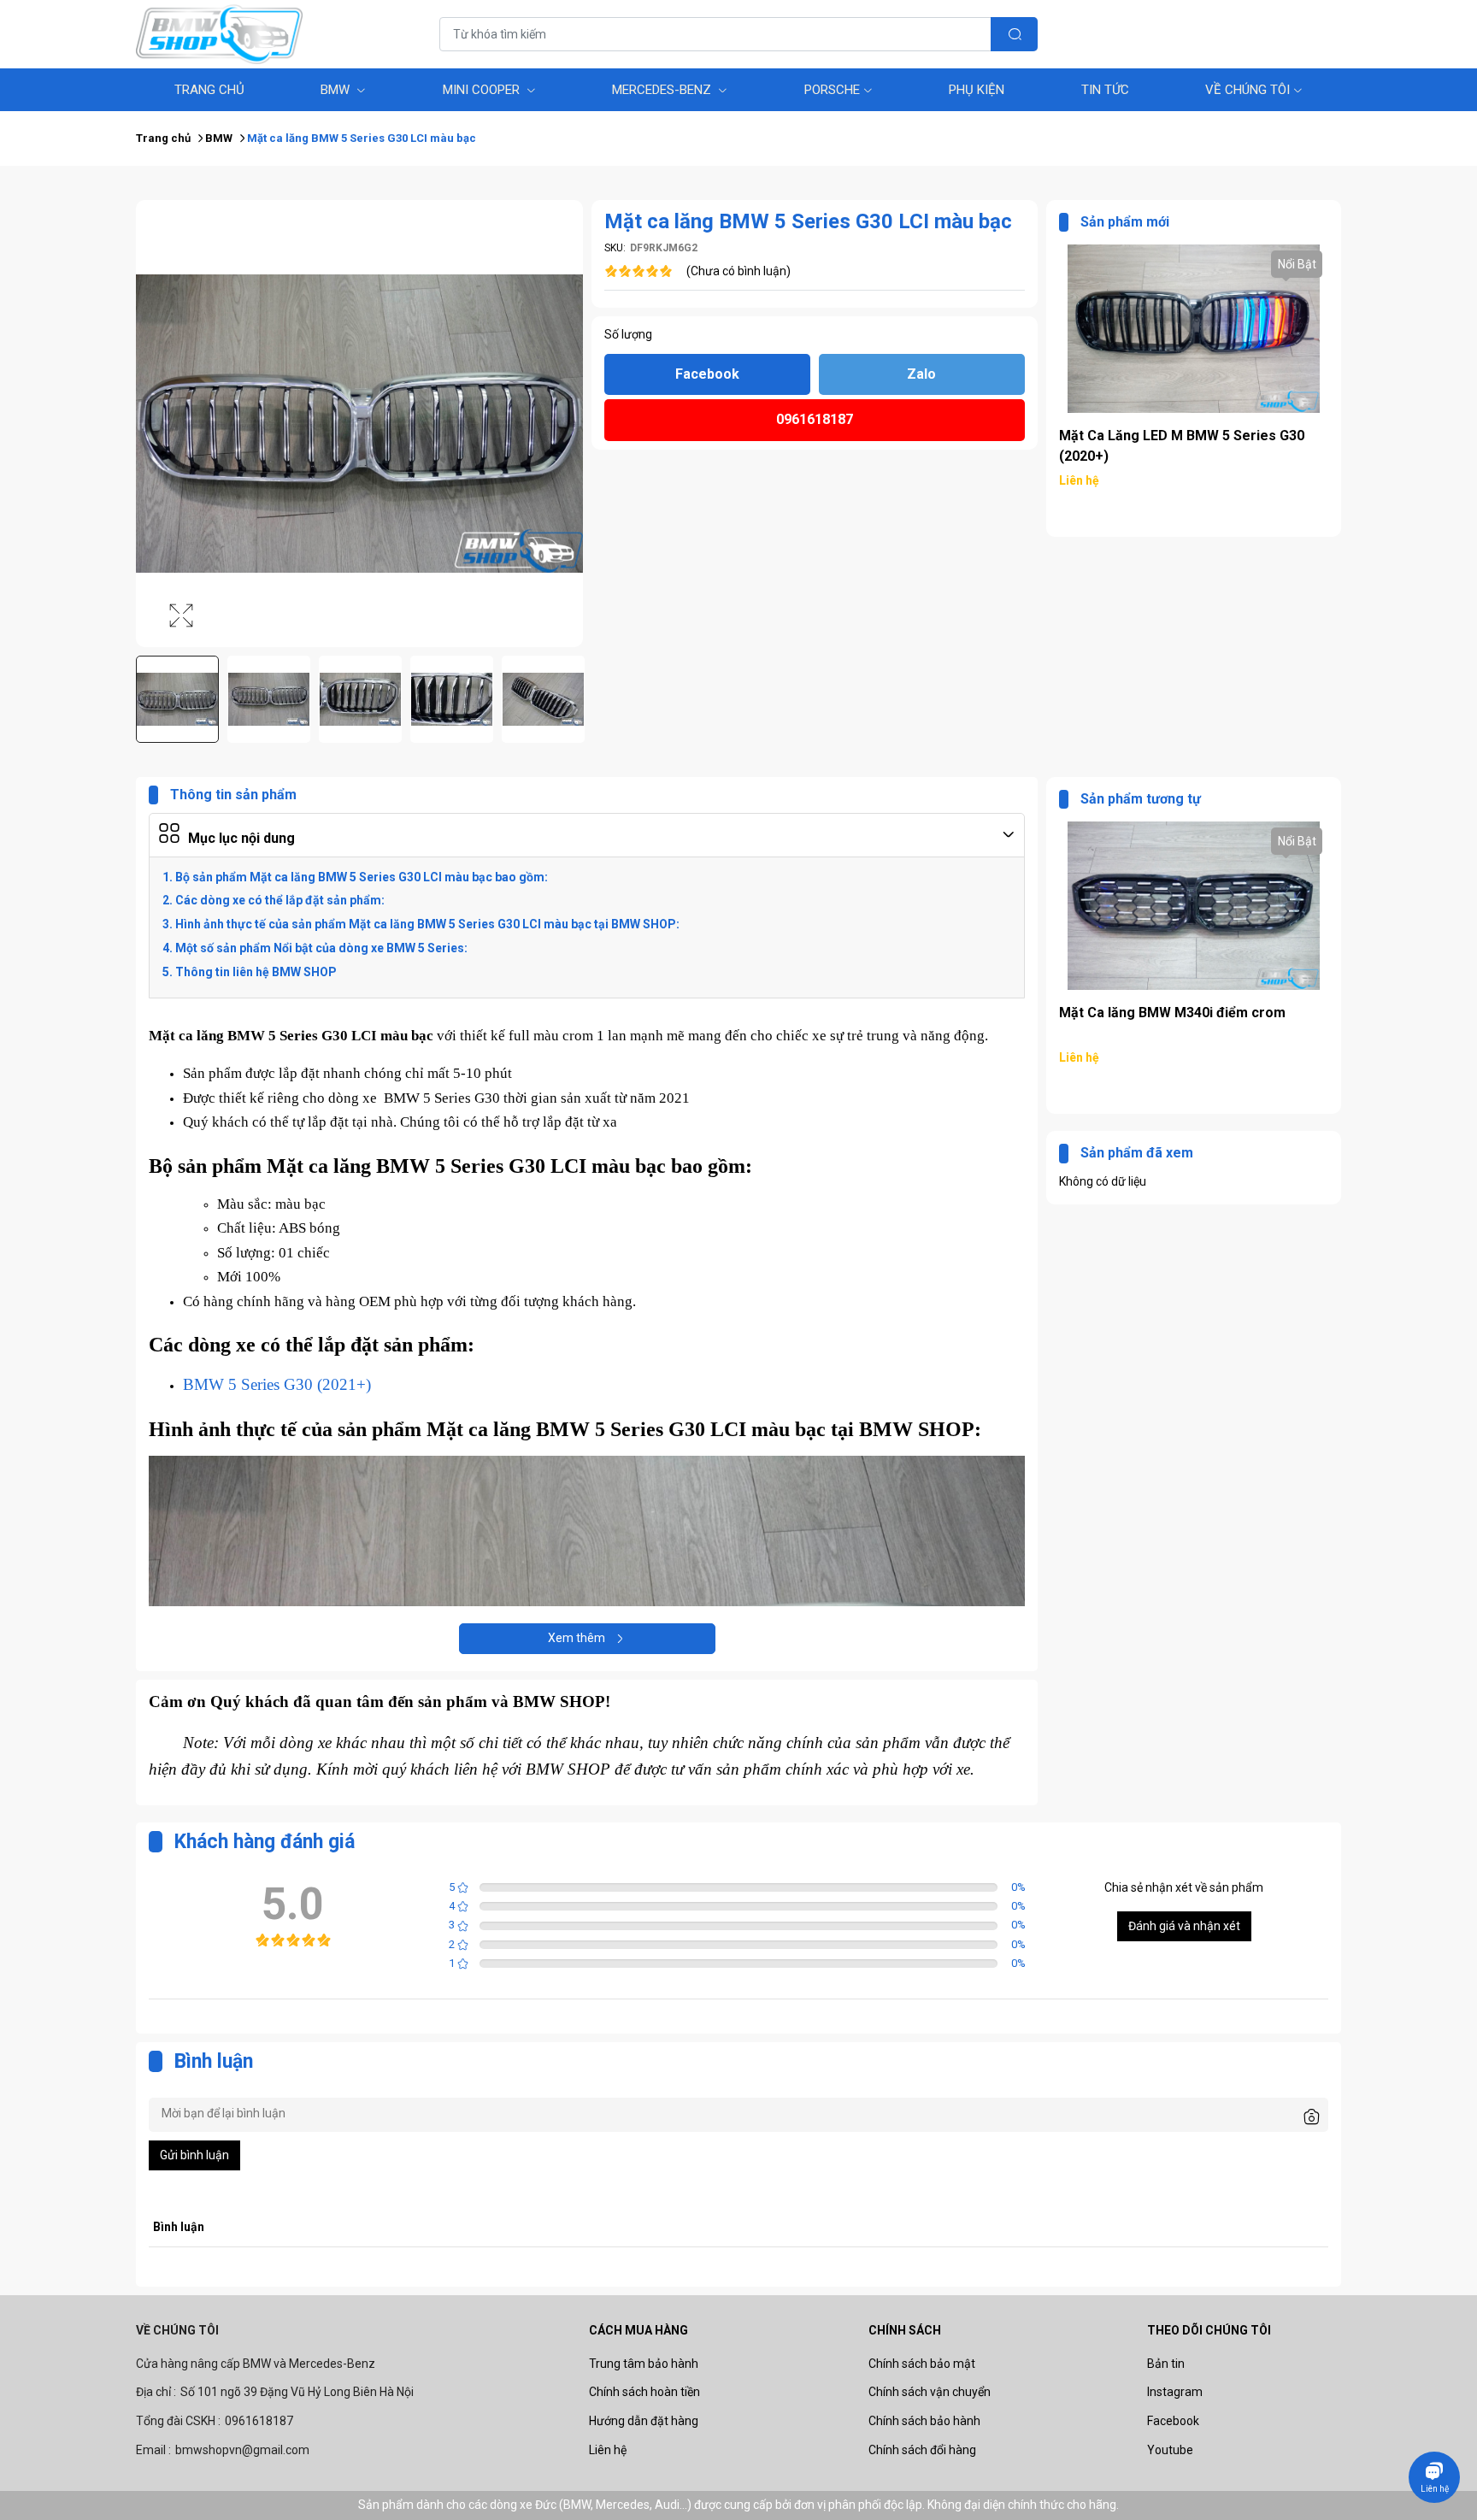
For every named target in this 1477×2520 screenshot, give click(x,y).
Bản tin (1166, 2364)
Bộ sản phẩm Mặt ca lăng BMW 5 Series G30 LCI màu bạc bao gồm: (362, 877)
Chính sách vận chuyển (930, 2392)
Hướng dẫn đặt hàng (644, 2421)
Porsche (832, 90)
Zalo (921, 374)
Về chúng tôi (1248, 90)
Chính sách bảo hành (924, 2421)
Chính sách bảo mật (922, 2364)
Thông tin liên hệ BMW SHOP (256, 972)
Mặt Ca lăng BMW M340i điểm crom (1172, 436)
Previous (147, 700)
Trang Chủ (209, 90)
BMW (337, 90)
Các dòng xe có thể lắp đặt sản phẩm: (280, 900)
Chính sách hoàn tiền (644, 2392)
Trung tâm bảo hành (644, 2364)
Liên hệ (608, 2450)
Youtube (1170, 2450)
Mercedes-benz (663, 90)
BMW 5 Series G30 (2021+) (277, 1384)
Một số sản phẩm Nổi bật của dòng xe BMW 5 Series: (321, 948)
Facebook (707, 374)
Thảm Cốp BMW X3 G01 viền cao (1162, 1013)
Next (572, 700)
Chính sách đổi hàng (922, 2450)
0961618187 (815, 419)
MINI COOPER (483, 90)
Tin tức (1105, 90)
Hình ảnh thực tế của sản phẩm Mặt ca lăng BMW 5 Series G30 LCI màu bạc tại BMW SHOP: (427, 924)
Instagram (1175, 2392)
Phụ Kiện (977, 90)
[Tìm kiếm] (1014, 34)
